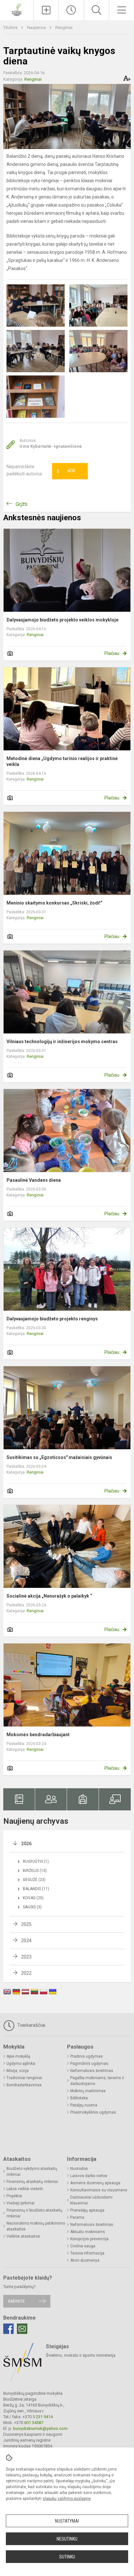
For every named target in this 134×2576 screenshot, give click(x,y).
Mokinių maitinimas (88, 2091)
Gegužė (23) (34, 1880)
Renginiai (64, 27)
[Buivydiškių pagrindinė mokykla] (17, 9)
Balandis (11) (36, 1889)
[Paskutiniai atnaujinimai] (71, 10)
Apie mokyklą (18, 2056)
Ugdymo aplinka (21, 2064)
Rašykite (16, 2301)
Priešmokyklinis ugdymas (93, 2112)
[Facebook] (8, 2329)
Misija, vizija (18, 2071)
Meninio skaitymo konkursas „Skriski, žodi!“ (54, 903)
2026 (26, 1844)
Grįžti (21, 504)
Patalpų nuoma (84, 2105)
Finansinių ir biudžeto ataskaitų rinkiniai (34, 2213)
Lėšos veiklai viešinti (25, 2189)
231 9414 (44, 2417)
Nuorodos (79, 2169)
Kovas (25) (33, 1898)
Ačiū (66, 471)
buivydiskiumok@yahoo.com (40, 2428)
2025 (26, 1924)
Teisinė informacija (87, 2253)
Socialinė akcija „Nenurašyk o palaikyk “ (49, 1596)
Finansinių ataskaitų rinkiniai (32, 2182)
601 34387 (33, 2423)
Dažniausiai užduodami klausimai (91, 2200)
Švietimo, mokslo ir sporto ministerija (81, 2355)
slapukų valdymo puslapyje (67, 2499)
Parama (77, 2217)
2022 (26, 1973)
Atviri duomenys (85, 2260)
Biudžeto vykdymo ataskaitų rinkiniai (32, 2172)
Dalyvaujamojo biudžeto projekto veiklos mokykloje (62, 620)
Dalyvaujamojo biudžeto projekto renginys (52, 1319)
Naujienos (37, 27)
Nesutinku (67, 2539)
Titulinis (11, 27)
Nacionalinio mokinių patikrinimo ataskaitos (36, 2226)
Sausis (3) (32, 1907)
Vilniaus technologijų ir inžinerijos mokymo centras (62, 1042)
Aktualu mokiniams (88, 2232)
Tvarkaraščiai (31, 2025)
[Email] (22, 2329)
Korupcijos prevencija (89, 2239)
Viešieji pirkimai (20, 2203)
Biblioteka (79, 2098)
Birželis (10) (35, 1871)
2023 (26, 1957)
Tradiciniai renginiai (24, 2078)
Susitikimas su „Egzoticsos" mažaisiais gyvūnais (59, 1457)
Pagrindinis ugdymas (89, 2064)
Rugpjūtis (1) (36, 1861)
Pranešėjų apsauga (87, 2210)
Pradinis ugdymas (87, 2056)
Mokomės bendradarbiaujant (38, 1735)
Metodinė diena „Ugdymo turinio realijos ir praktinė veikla (62, 761)
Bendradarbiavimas (24, 2085)
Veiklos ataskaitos (23, 2236)
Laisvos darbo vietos (89, 2176)
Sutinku (67, 2557)
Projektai (14, 2196)
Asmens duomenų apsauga (95, 2183)
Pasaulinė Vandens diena (34, 1180)
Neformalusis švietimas (92, 2071)
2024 (26, 1941)
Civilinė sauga (83, 2246)
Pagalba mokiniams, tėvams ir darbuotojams (97, 2081)
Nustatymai (67, 2521)
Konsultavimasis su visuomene (99, 2190)
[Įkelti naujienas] (46, 10)
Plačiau (112, 653)
